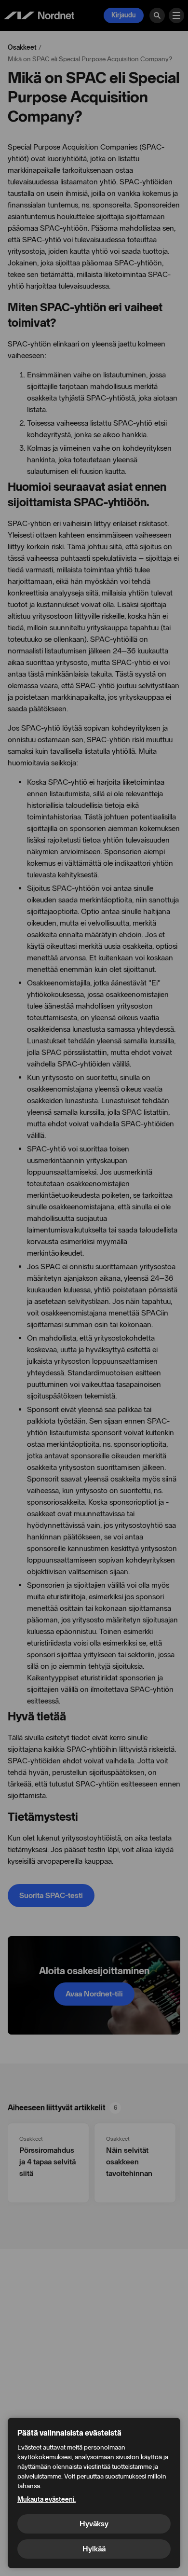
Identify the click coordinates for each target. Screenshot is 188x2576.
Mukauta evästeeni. (47, 2500)
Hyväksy (94, 2524)
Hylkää (94, 2549)
